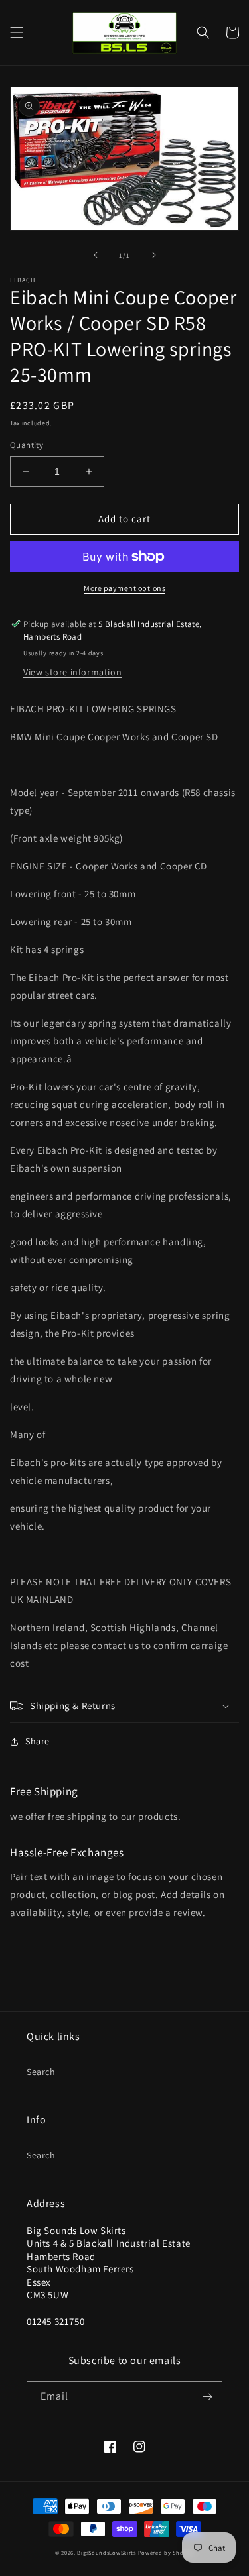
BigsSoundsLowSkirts (106, 2552)
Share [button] (38, 1741)
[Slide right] (154, 255)
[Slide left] (96, 255)
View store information (72, 672)
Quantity (27, 445)
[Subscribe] (207, 2397)
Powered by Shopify (166, 2552)
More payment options (124, 588)
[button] (17, 32)
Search (41, 2072)
